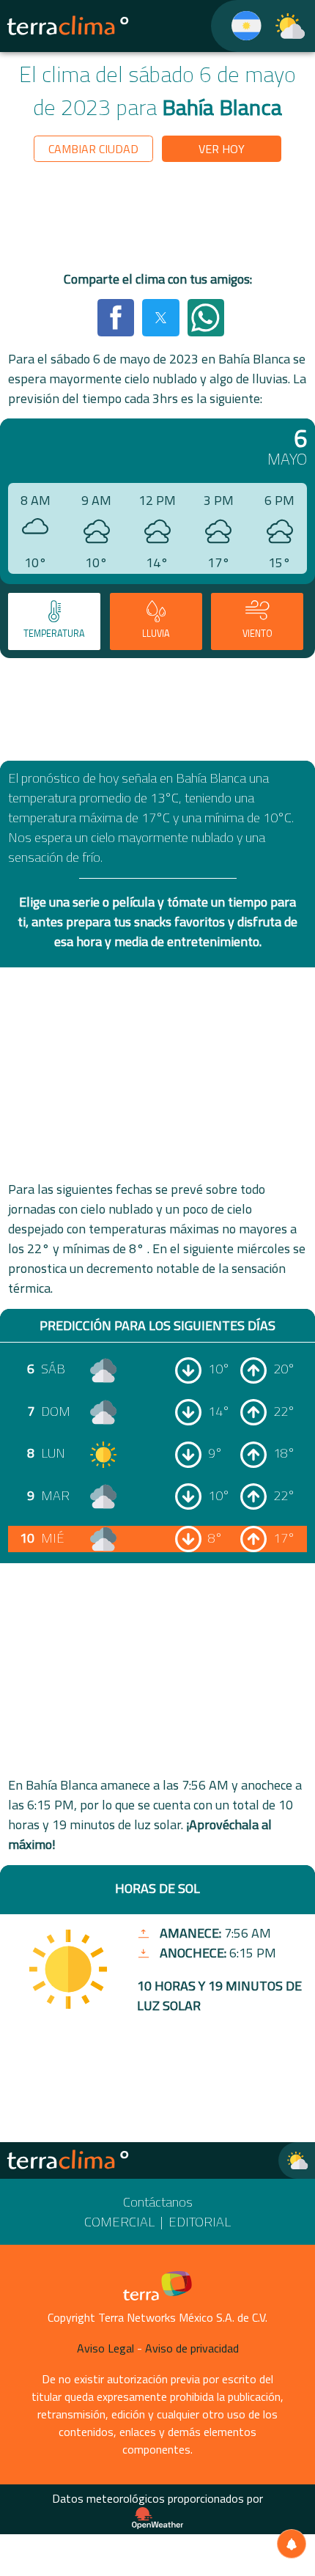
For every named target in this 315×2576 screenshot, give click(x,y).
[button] (116, 317)
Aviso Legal (105, 2348)
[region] (157, 219)
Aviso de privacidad (192, 2348)
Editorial (200, 2222)
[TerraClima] (237, 26)
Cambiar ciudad (93, 149)
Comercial (119, 2222)
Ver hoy (222, 149)
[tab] (54, 621)
